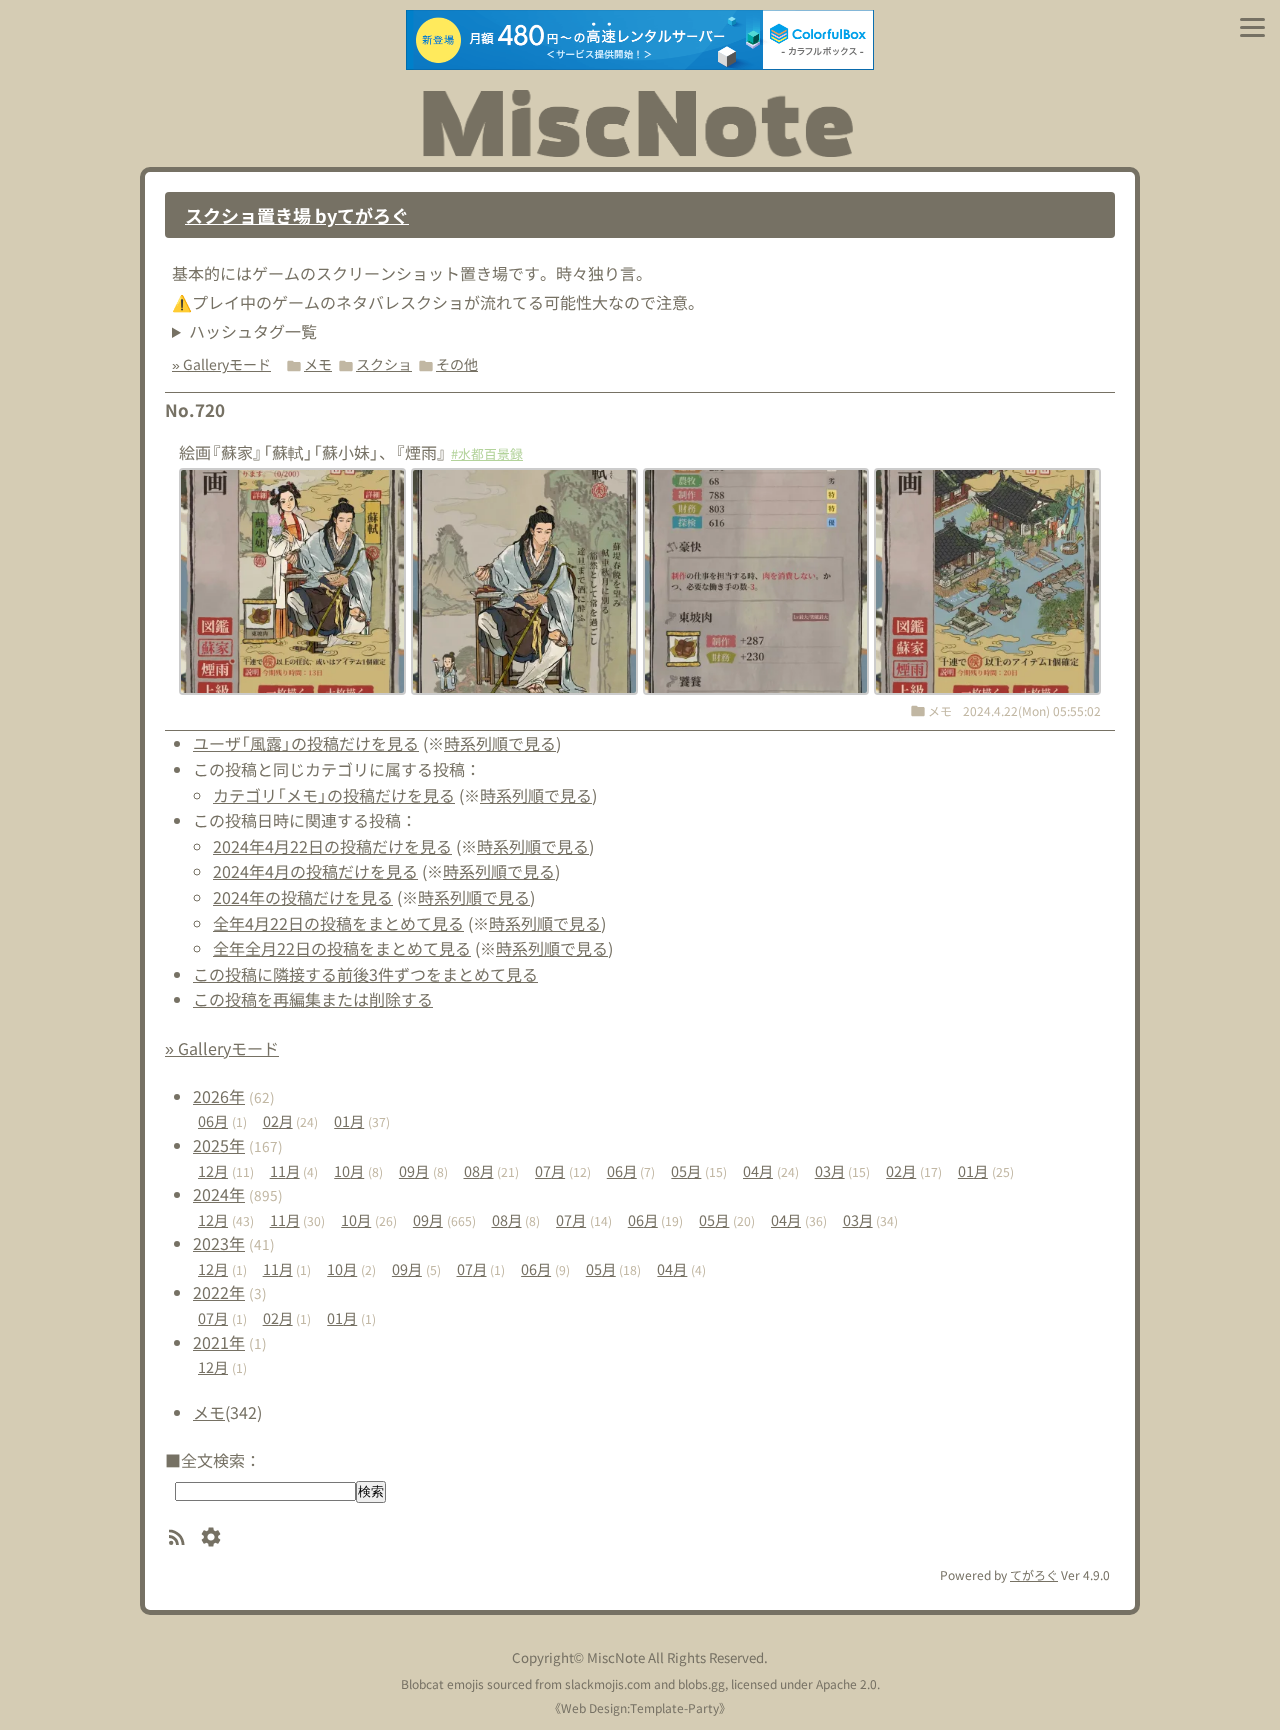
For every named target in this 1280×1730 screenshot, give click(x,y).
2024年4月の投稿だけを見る (315, 871)
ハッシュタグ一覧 (253, 331)
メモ (318, 364)
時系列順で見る (500, 743)
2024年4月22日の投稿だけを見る (332, 846)
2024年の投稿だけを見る (303, 897)
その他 (457, 364)
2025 (219, 1145)
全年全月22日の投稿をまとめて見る (342, 948)
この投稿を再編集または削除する (313, 999)
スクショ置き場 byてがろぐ (297, 215)
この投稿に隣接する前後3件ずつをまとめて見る (365, 974)
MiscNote (616, 1657)
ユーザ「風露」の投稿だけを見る (306, 743)
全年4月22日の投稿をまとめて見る (338, 923)
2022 (219, 1292)
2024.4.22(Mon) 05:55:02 (1032, 710)
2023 (219, 1243)
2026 (219, 1096)
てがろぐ (1034, 1574)
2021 (219, 1342)
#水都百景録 (487, 453)
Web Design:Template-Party (640, 1707)
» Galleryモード (221, 364)
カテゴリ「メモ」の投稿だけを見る (334, 795)
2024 (219, 1194)
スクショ (384, 364)
